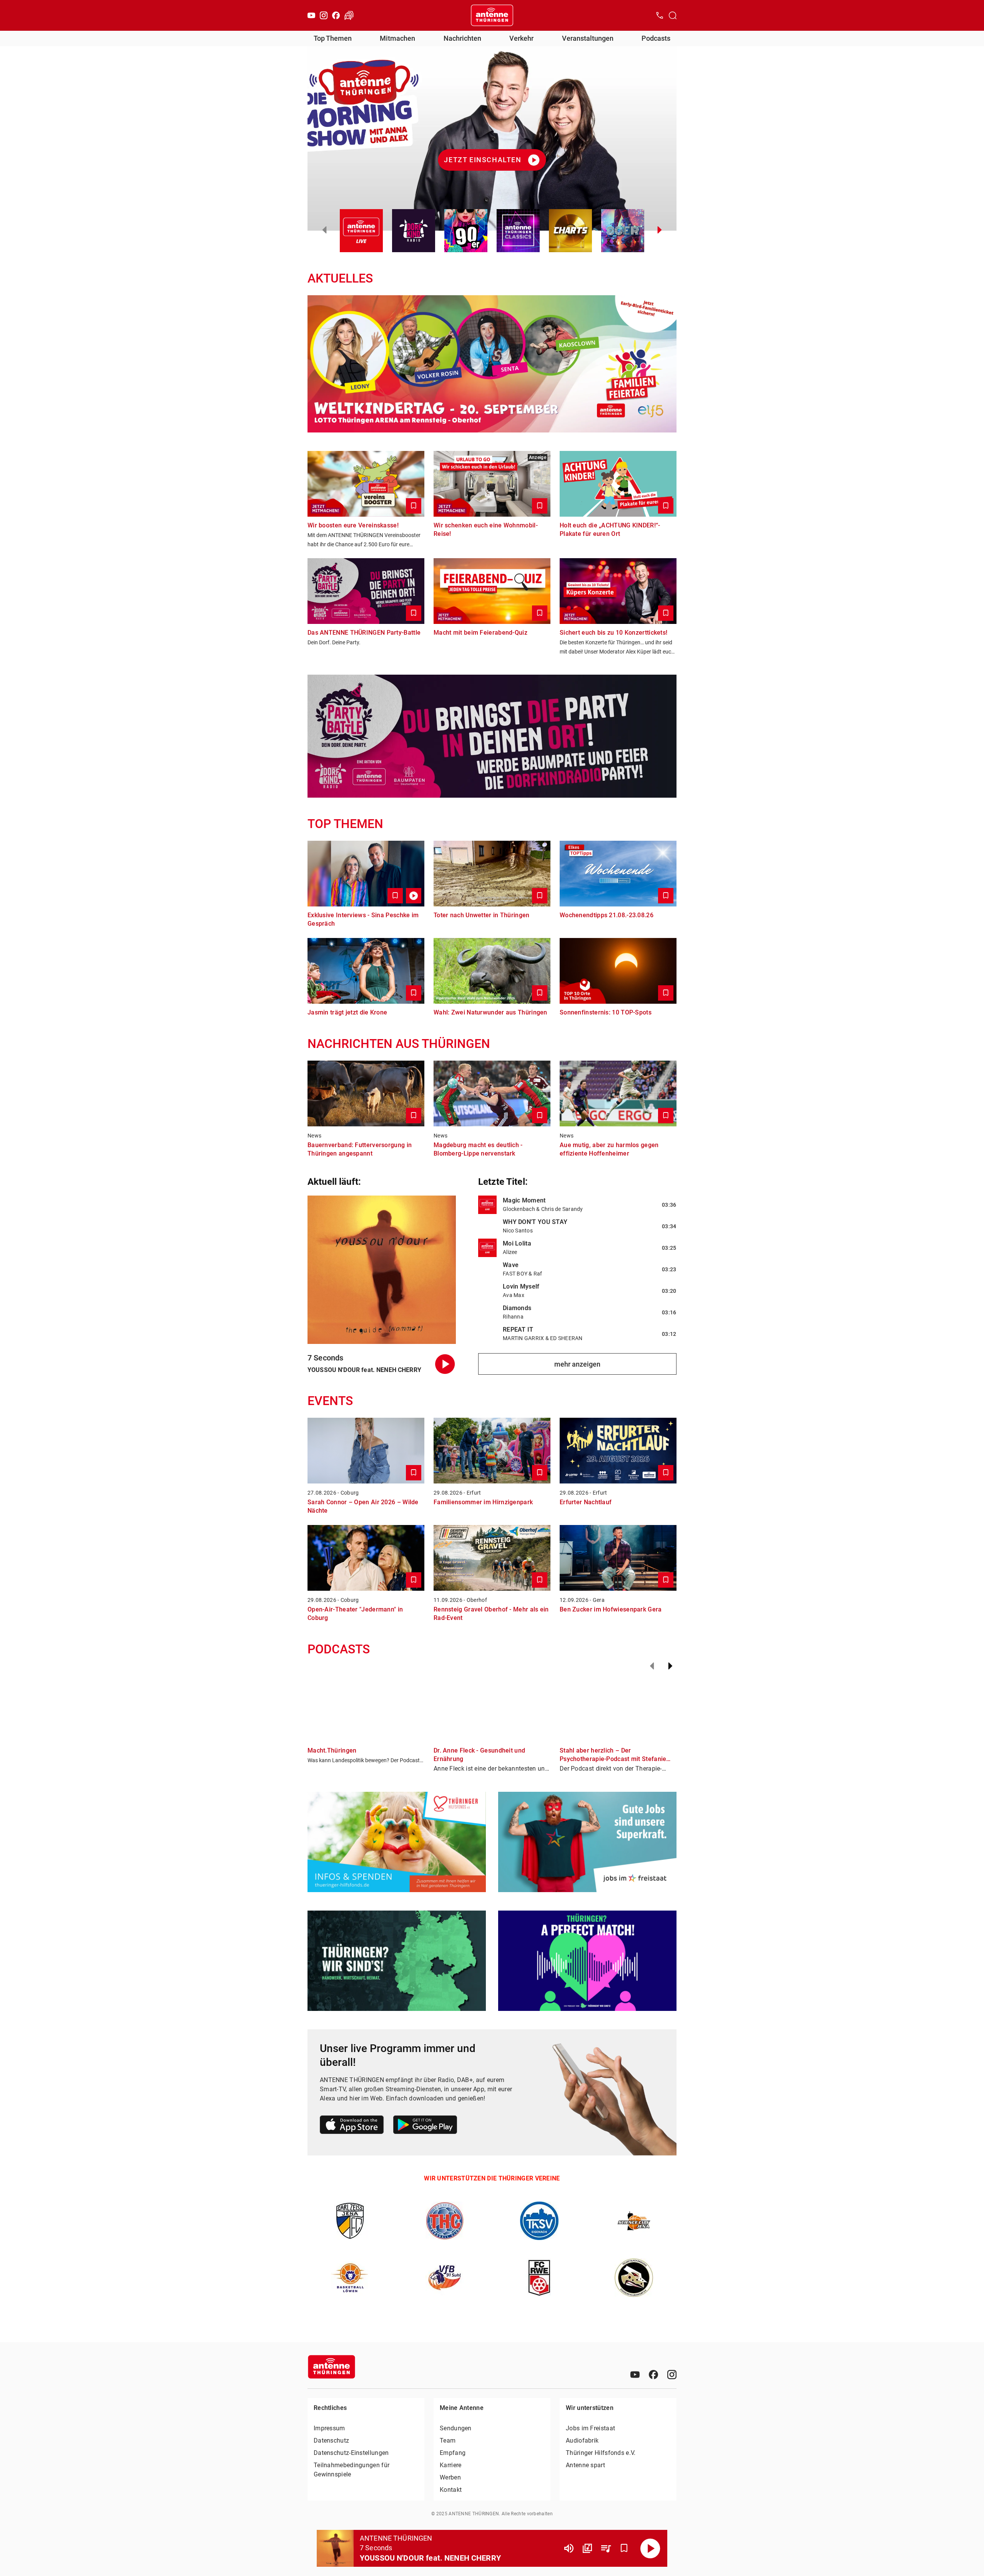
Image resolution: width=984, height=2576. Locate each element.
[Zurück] (652, 1666)
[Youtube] (311, 15)
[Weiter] (670, 1666)
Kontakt (451, 2490)
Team (448, 2440)
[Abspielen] (650, 2548)
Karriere (450, 2465)
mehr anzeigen (577, 1364)
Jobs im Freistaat (590, 2428)
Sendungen (456, 2428)
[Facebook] (336, 15)
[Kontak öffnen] (660, 15)
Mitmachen (397, 38)
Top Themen (333, 38)
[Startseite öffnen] (492, 15)
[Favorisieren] (624, 2548)
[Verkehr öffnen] (349, 15)
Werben (450, 2477)
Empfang (453, 2453)
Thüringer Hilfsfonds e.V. (601, 2453)
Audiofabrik (582, 2440)
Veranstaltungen (588, 38)
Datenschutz (331, 2440)
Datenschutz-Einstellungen (351, 2453)
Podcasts (656, 38)
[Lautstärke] (569, 2548)
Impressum (329, 2428)
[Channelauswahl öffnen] (673, 15)
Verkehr (521, 38)
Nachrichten (462, 38)
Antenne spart (585, 2465)
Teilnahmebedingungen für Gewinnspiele (352, 2470)
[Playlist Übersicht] (606, 2548)
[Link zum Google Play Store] (425, 2126)
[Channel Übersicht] (587, 2548)
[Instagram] (324, 15)
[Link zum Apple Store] (352, 2126)
